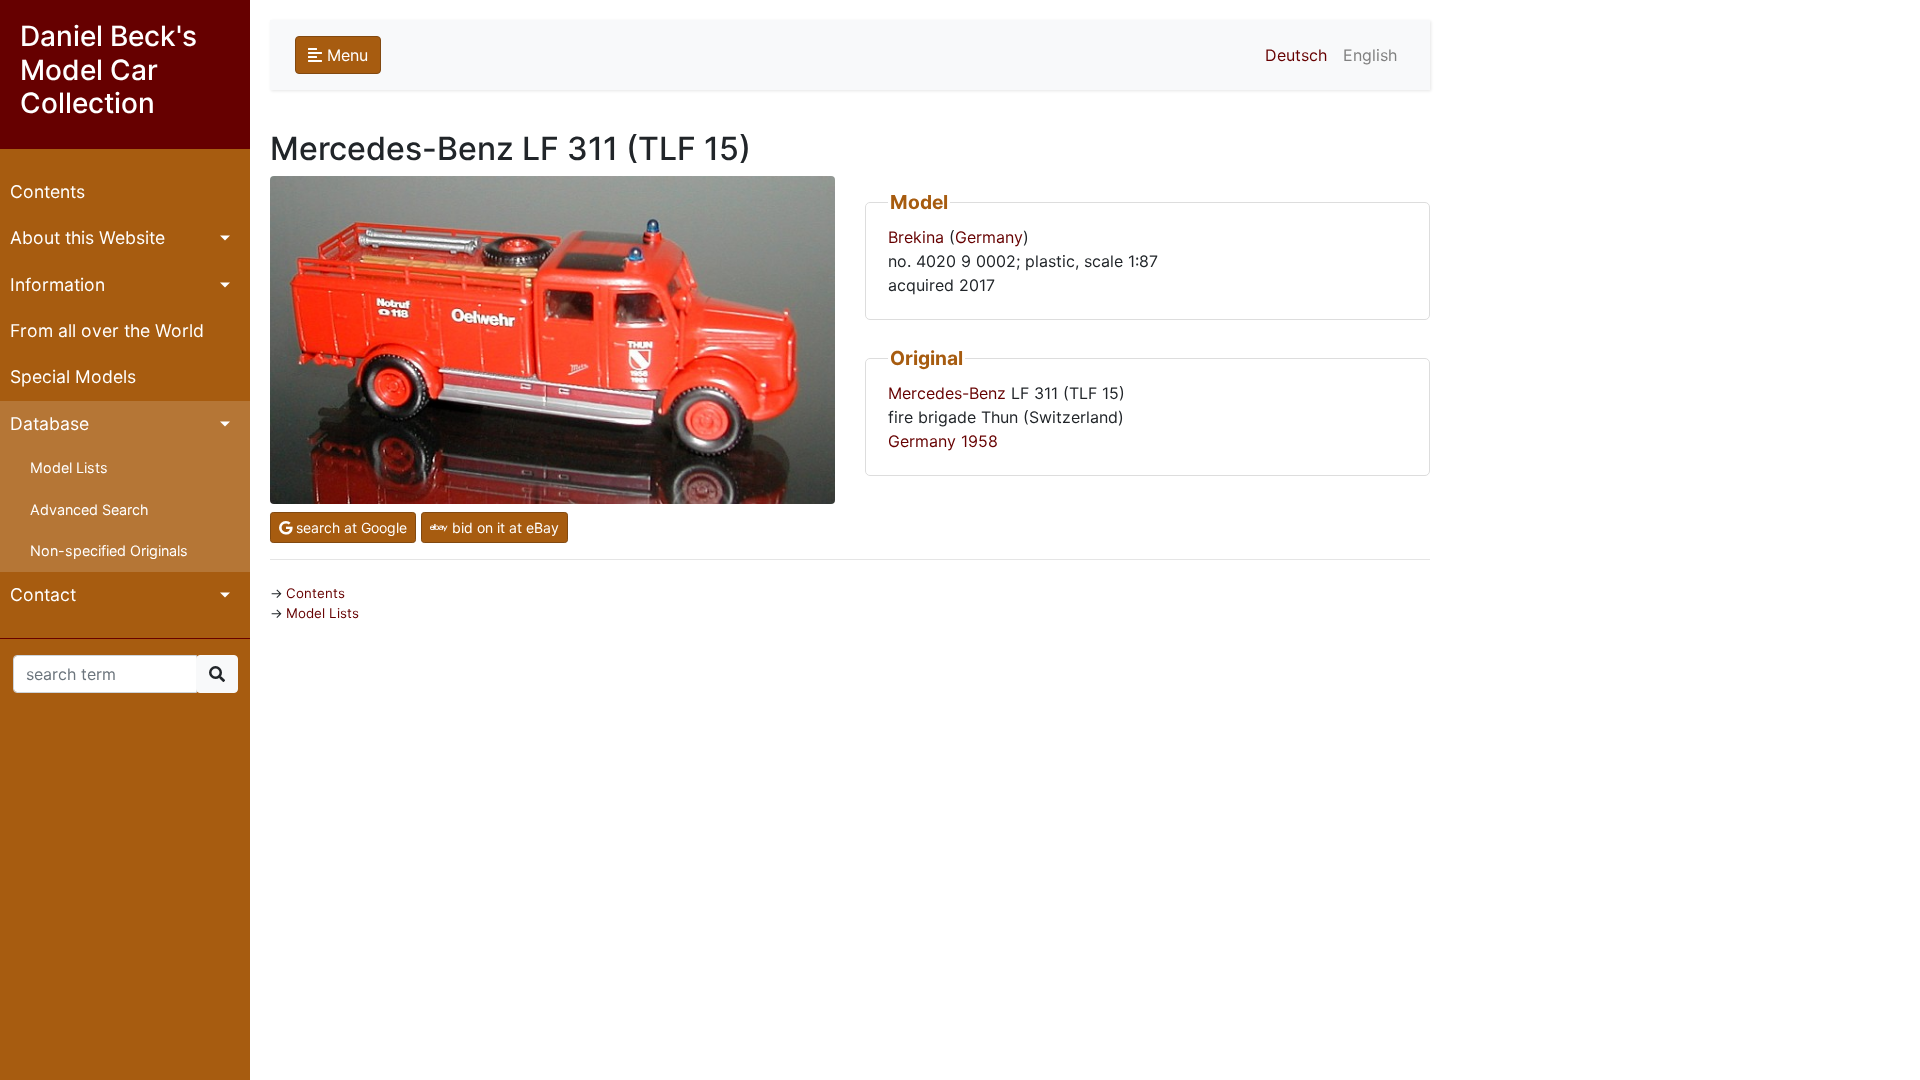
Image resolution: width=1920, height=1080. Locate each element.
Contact (43, 594)
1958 (979, 441)
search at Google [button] (349, 527)
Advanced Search (89, 509)
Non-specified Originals (109, 550)
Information (57, 284)
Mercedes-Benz (947, 393)
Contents (47, 191)
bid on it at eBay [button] (503, 527)
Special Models (73, 376)
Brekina (916, 237)
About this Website (87, 237)
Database (49, 423)
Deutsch (1296, 55)
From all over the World (107, 330)
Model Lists (69, 467)
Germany (989, 237)
